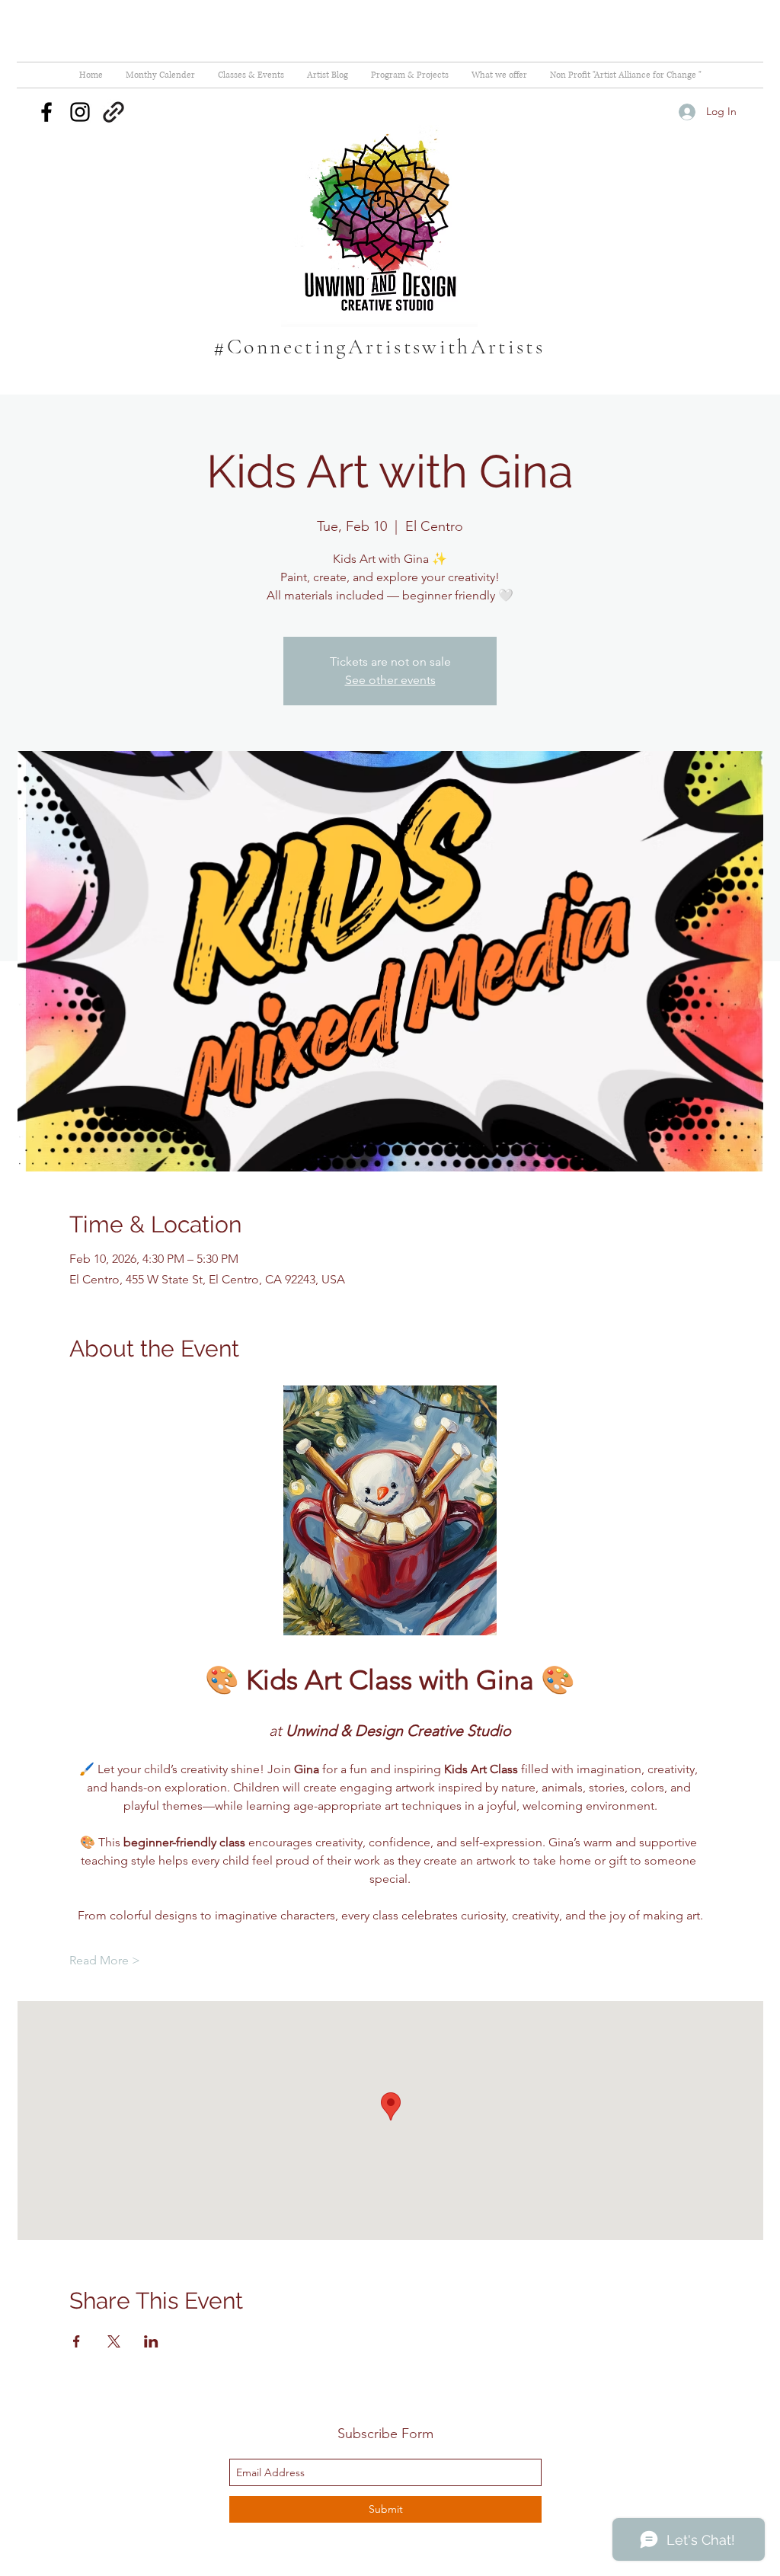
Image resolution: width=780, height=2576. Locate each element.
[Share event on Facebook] (77, 2341)
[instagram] (80, 112)
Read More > (105, 1960)
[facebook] (46, 112)
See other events (390, 680)
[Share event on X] (114, 2341)
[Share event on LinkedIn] (151, 2341)
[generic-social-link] (113, 112)
